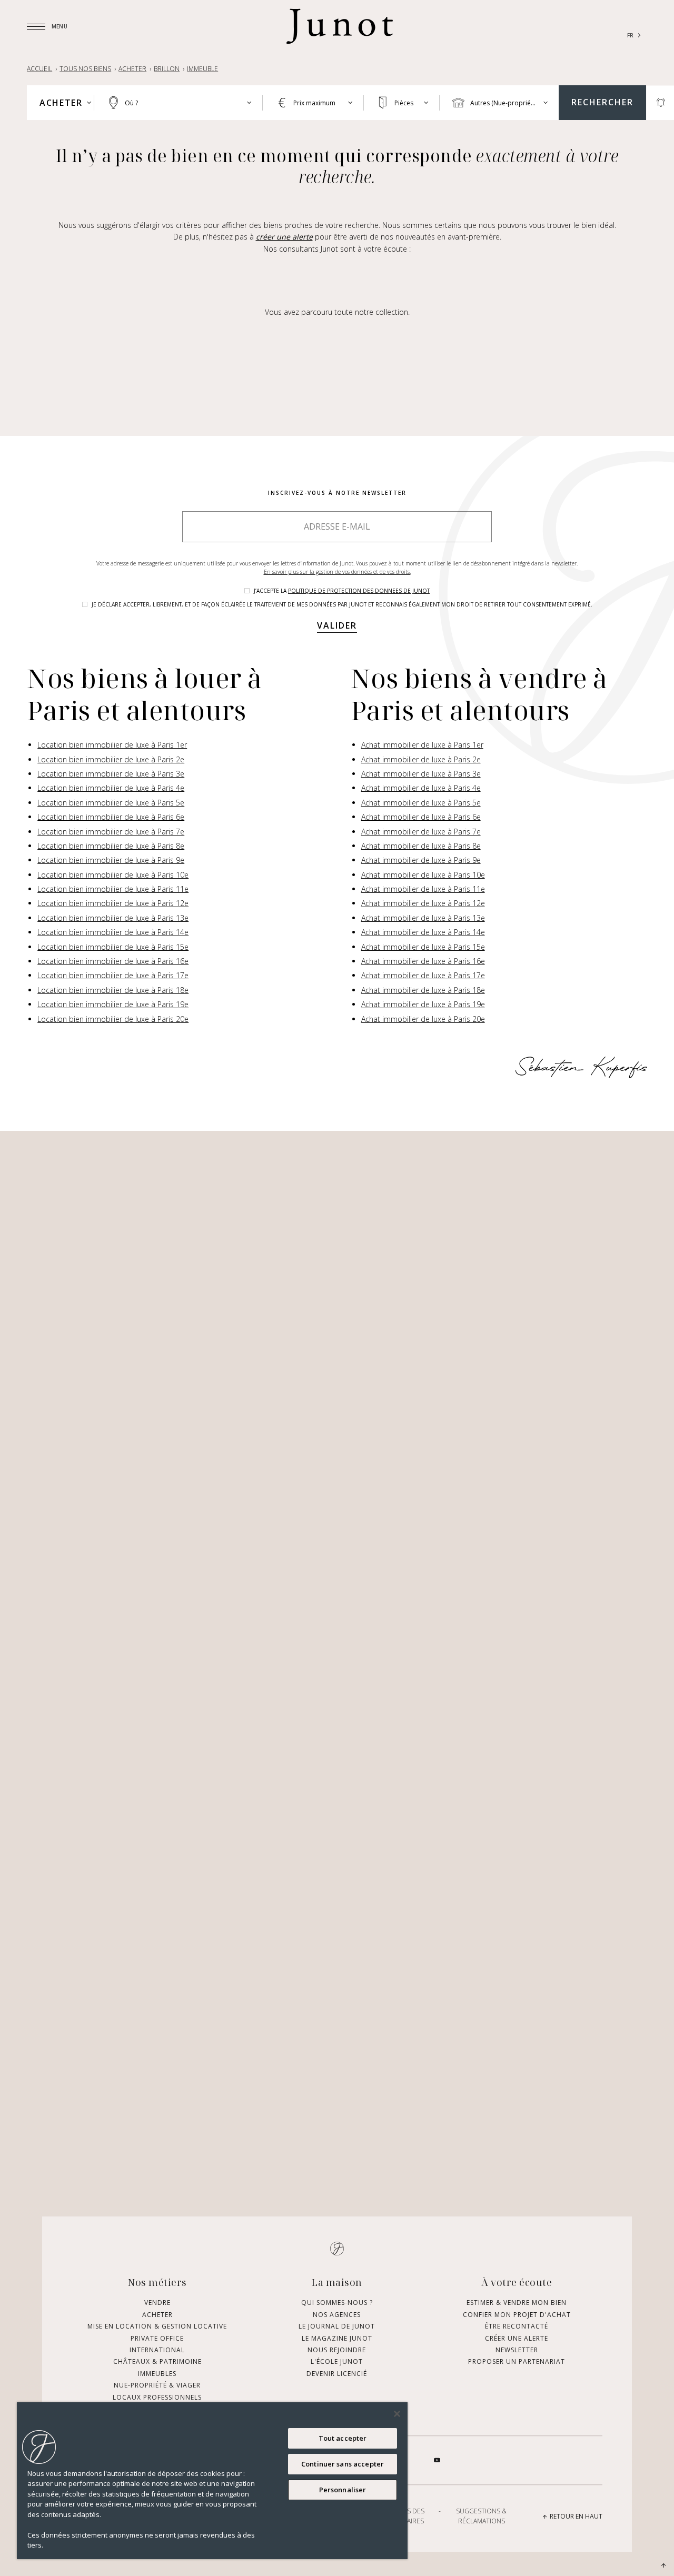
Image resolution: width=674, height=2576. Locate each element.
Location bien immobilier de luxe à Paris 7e (111, 832)
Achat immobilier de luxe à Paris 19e (423, 1004)
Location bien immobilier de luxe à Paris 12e (113, 903)
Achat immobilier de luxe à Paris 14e (423, 932)
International (157, 2350)
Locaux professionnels (157, 2397)
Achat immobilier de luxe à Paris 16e (423, 961)
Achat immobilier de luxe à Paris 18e (423, 990)
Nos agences (337, 2315)
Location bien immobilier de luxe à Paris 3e (111, 774)
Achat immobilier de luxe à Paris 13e (423, 918)
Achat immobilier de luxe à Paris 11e (423, 889)
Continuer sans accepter (343, 2464)
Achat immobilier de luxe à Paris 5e (421, 803)
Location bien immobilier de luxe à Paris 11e (113, 889)
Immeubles (157, 2374)
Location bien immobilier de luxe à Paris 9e (111, 860)
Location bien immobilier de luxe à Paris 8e (111, 846)
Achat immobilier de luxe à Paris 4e (421, 788)
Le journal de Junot (337, 2326)
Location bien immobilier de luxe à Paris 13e (113, 918)
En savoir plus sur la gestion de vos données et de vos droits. (337, 572)
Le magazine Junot (337, 2338)
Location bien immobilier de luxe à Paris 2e (111, 759)
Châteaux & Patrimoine (157, 2361)
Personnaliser (343, 2490)
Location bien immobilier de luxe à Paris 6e (111, 817)
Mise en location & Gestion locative (157, 2326)
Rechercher (602, 102)
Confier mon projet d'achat (517, 2315)
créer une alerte (284, 237)
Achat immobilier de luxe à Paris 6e (421, 817)
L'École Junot (337, 2361)
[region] (212, 2481)
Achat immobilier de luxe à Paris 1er (422, 745)
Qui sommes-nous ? (337, 2303)
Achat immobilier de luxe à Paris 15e (423, 947)
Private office (157, 2338)
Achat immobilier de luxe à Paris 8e (421, 846)
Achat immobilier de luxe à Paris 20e (423, 1019)
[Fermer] (397, 2414)
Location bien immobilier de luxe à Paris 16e (113, 961)
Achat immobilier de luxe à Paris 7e (421, 832)
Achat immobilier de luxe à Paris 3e (421, 774)
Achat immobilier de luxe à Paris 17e (423, 975)
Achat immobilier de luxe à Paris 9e (421, 860)
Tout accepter (343, 2438)
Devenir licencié (337, 2374)
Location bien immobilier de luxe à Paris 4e (111, 788)
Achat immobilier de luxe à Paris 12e (423, 903)
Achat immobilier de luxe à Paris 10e (423, 875)
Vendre (157, 2303)
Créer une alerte (517, 2338)
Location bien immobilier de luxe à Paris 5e (111, 803)
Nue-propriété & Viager (157, 2385)
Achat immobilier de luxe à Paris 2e (421, 759)
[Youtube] (437, 2460)
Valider (337, 625)
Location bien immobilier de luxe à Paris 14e (113, 932)
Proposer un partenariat (517, 2361)
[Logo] (340, 26)
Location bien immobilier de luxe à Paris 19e (113, 1004)
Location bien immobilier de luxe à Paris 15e (113, 947)
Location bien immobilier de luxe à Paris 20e (113, 1019)
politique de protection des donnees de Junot (359, 591)
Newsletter (517, 2350)
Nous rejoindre (337, 2350)
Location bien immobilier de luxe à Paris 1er (112, 745)
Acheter (157, 2315)
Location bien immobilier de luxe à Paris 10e (113, 875)
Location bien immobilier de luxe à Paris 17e (113, 975)
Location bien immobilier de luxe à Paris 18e (113, 990)
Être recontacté (517, 2326)
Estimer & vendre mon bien (517, 2303)
